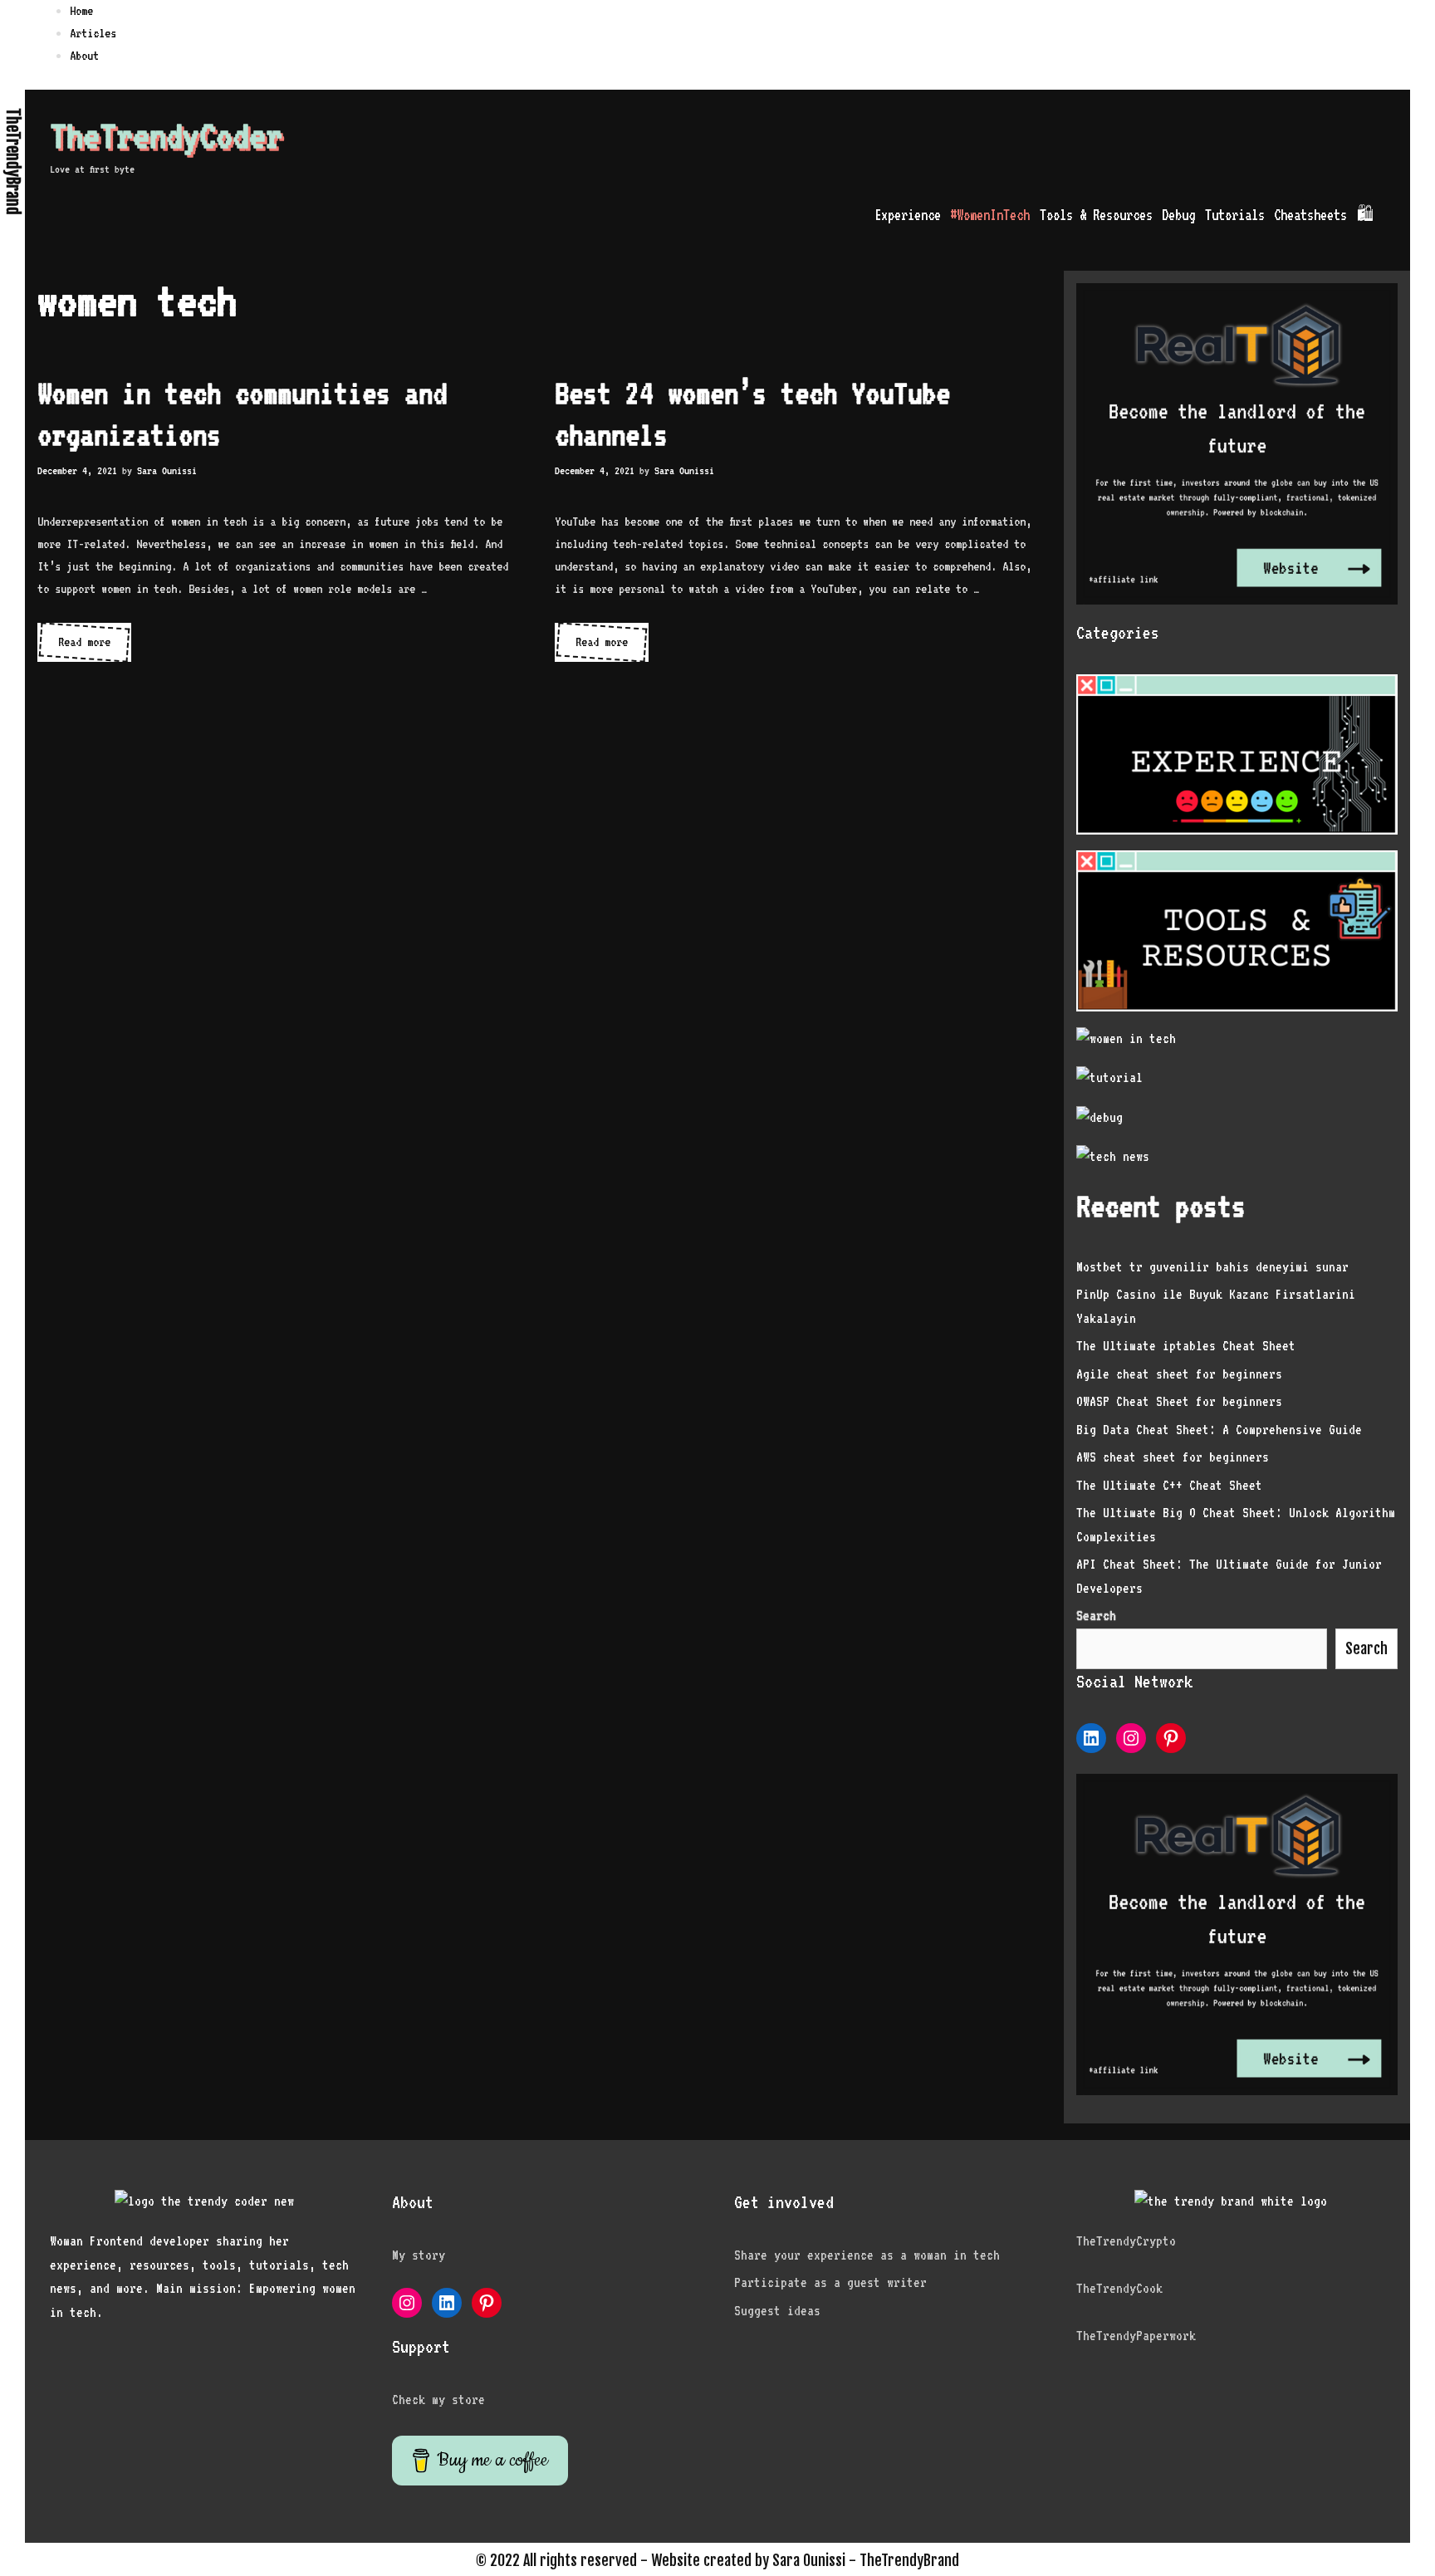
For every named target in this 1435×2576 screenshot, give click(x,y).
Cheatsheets (1310, 215)
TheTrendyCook (1119, 2288)
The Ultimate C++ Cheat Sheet (1169, 1485)
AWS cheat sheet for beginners (1173, 1457)
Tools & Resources (1096, 215)
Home (81, 11)
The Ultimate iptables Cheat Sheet (1186, 1346)
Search (1366, 1648)
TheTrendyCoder (166, 135)
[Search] (1395, 215)
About (84, 56)
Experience (908, 215)
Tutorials (1235, 215)
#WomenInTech (990, 215)
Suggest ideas (777, 2311)
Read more (95, 648)
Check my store (438, 2400)
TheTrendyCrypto (1126, 2241)
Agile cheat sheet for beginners (1179, 1374)
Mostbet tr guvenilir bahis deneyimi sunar (1212, 1267)
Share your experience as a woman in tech (867, 2255)
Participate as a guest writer (830, 2282)
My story (419, 2255)
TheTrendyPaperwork (1136, 2336)
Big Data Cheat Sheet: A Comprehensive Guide (1219, 1430)
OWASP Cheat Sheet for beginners (1179, 1401)
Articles (93, 33)
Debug (1178, 215)
